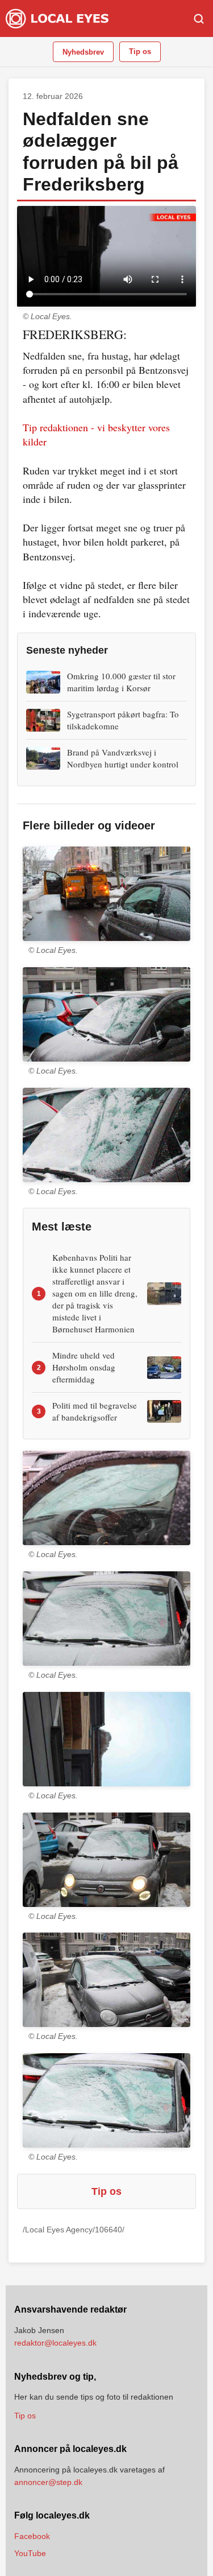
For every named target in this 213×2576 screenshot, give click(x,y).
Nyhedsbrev (83, 52)
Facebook (32, 2536)
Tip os (140, 51)
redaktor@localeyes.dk (55, 2343)
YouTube (30, 2553)
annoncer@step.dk (48, 2482)
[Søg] (199, 19)
